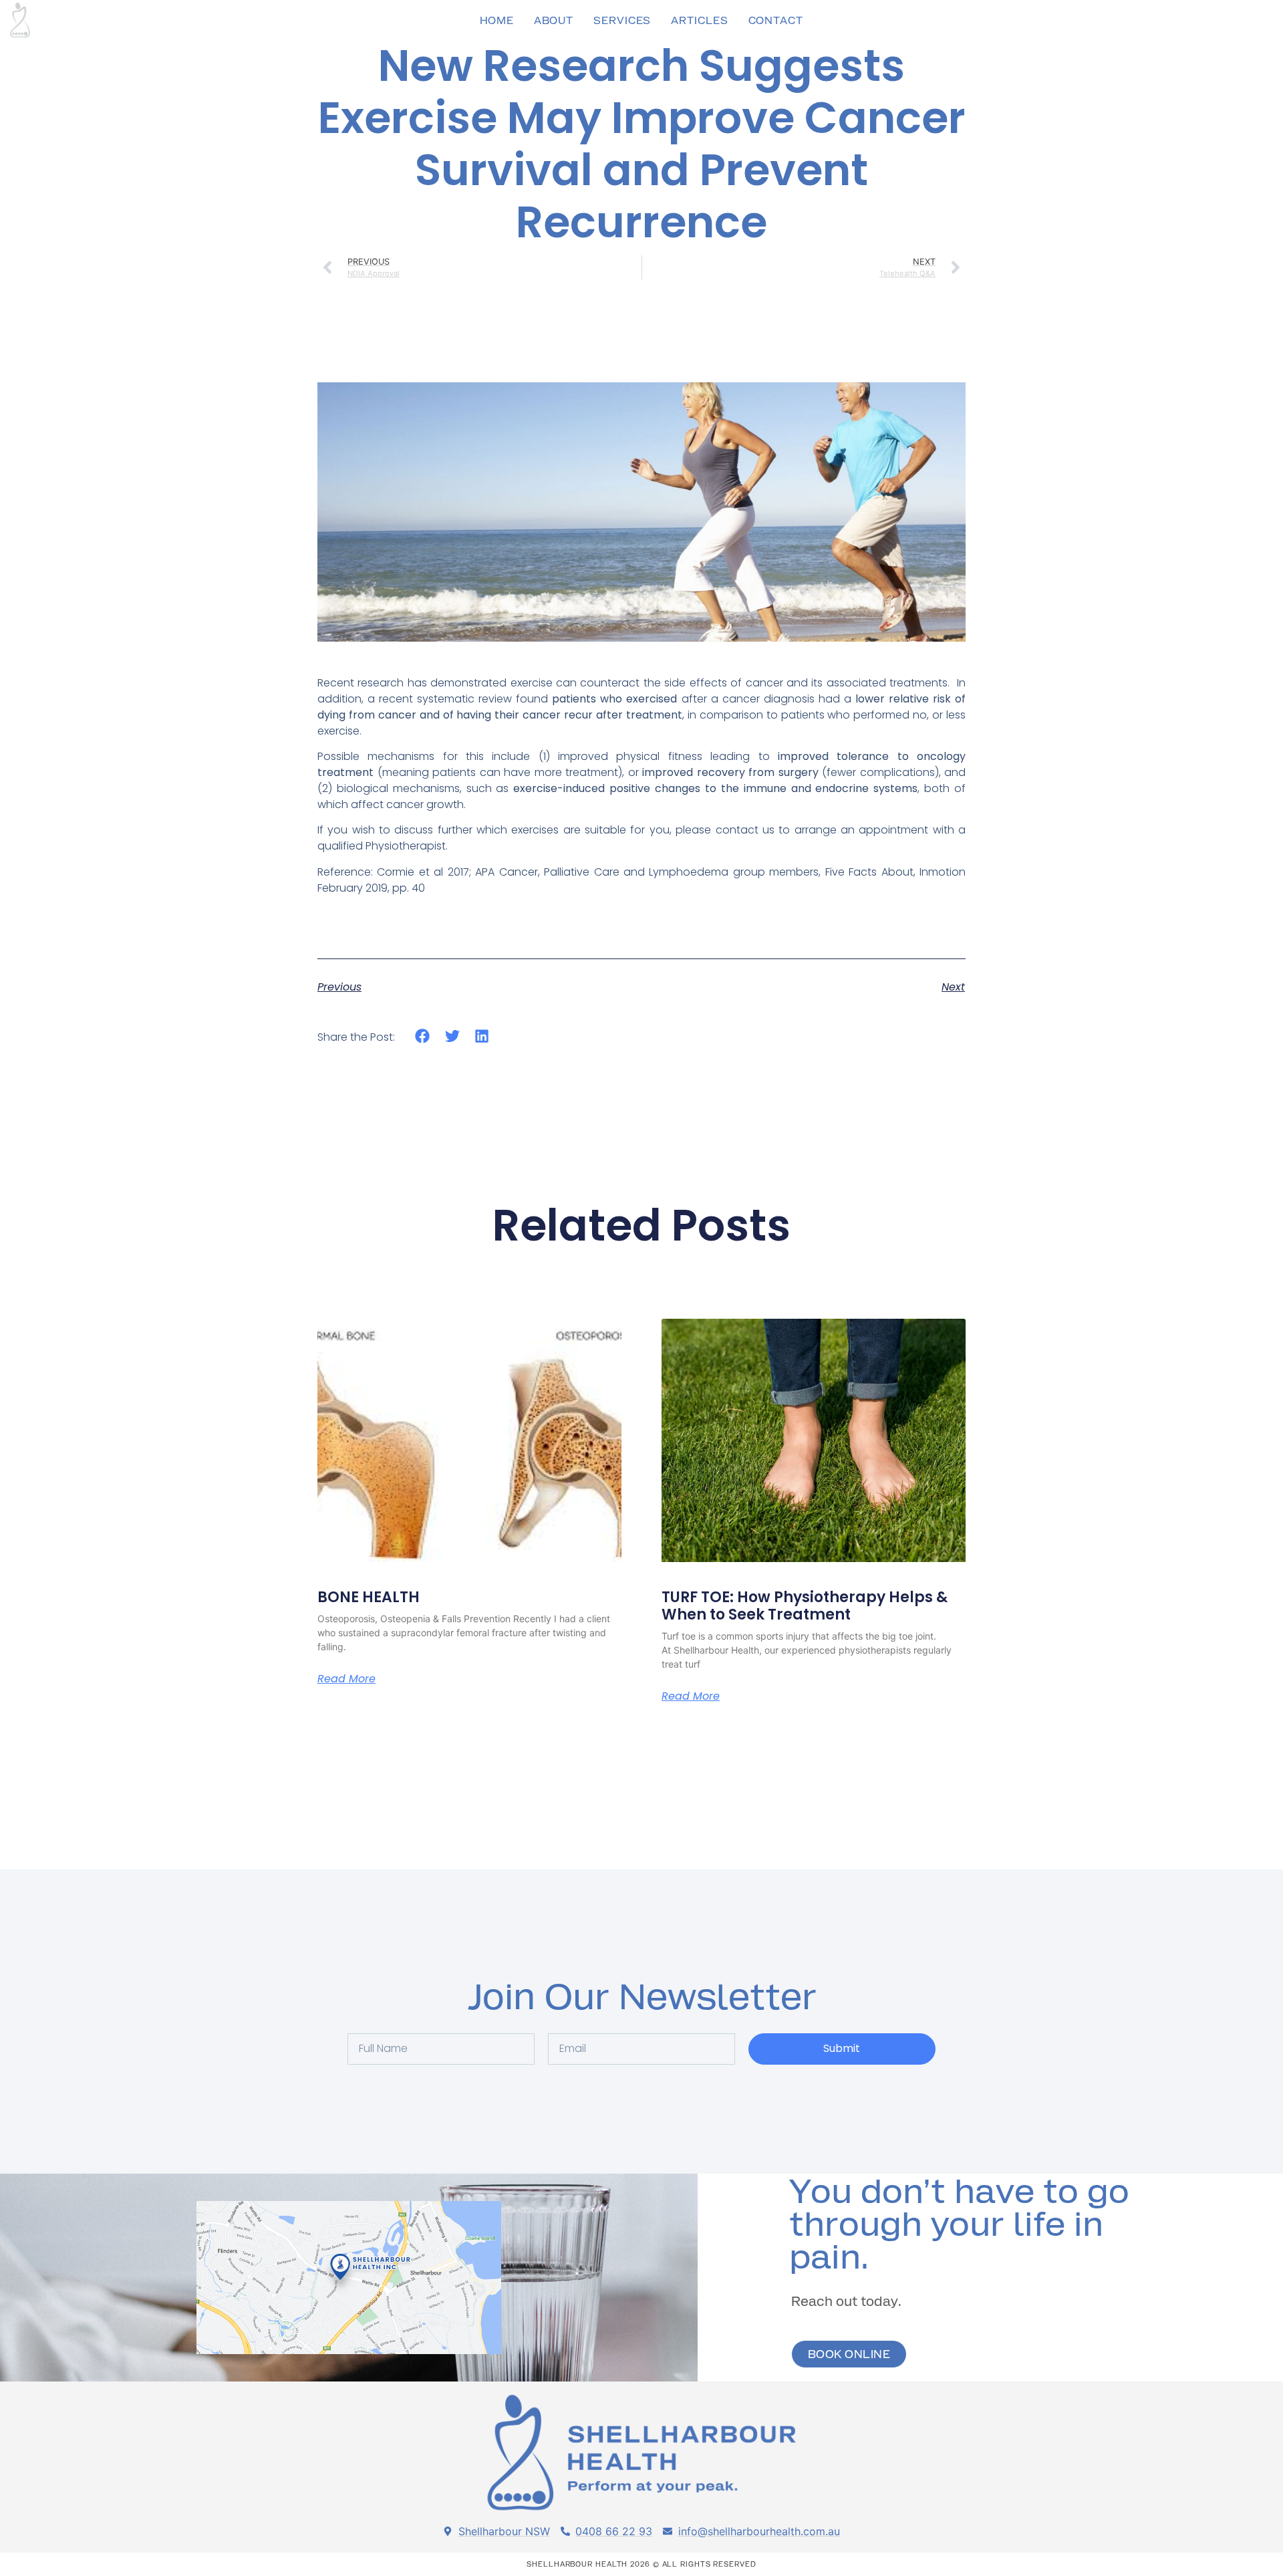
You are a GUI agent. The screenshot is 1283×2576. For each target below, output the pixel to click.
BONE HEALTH (369, 1597)
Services (622, 20)
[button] (423, 1036)
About (554, 20)
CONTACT (776, 20)
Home (497, 20)
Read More (346, 1679)
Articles (699, 20)
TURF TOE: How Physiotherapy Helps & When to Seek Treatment (805, 1606)
